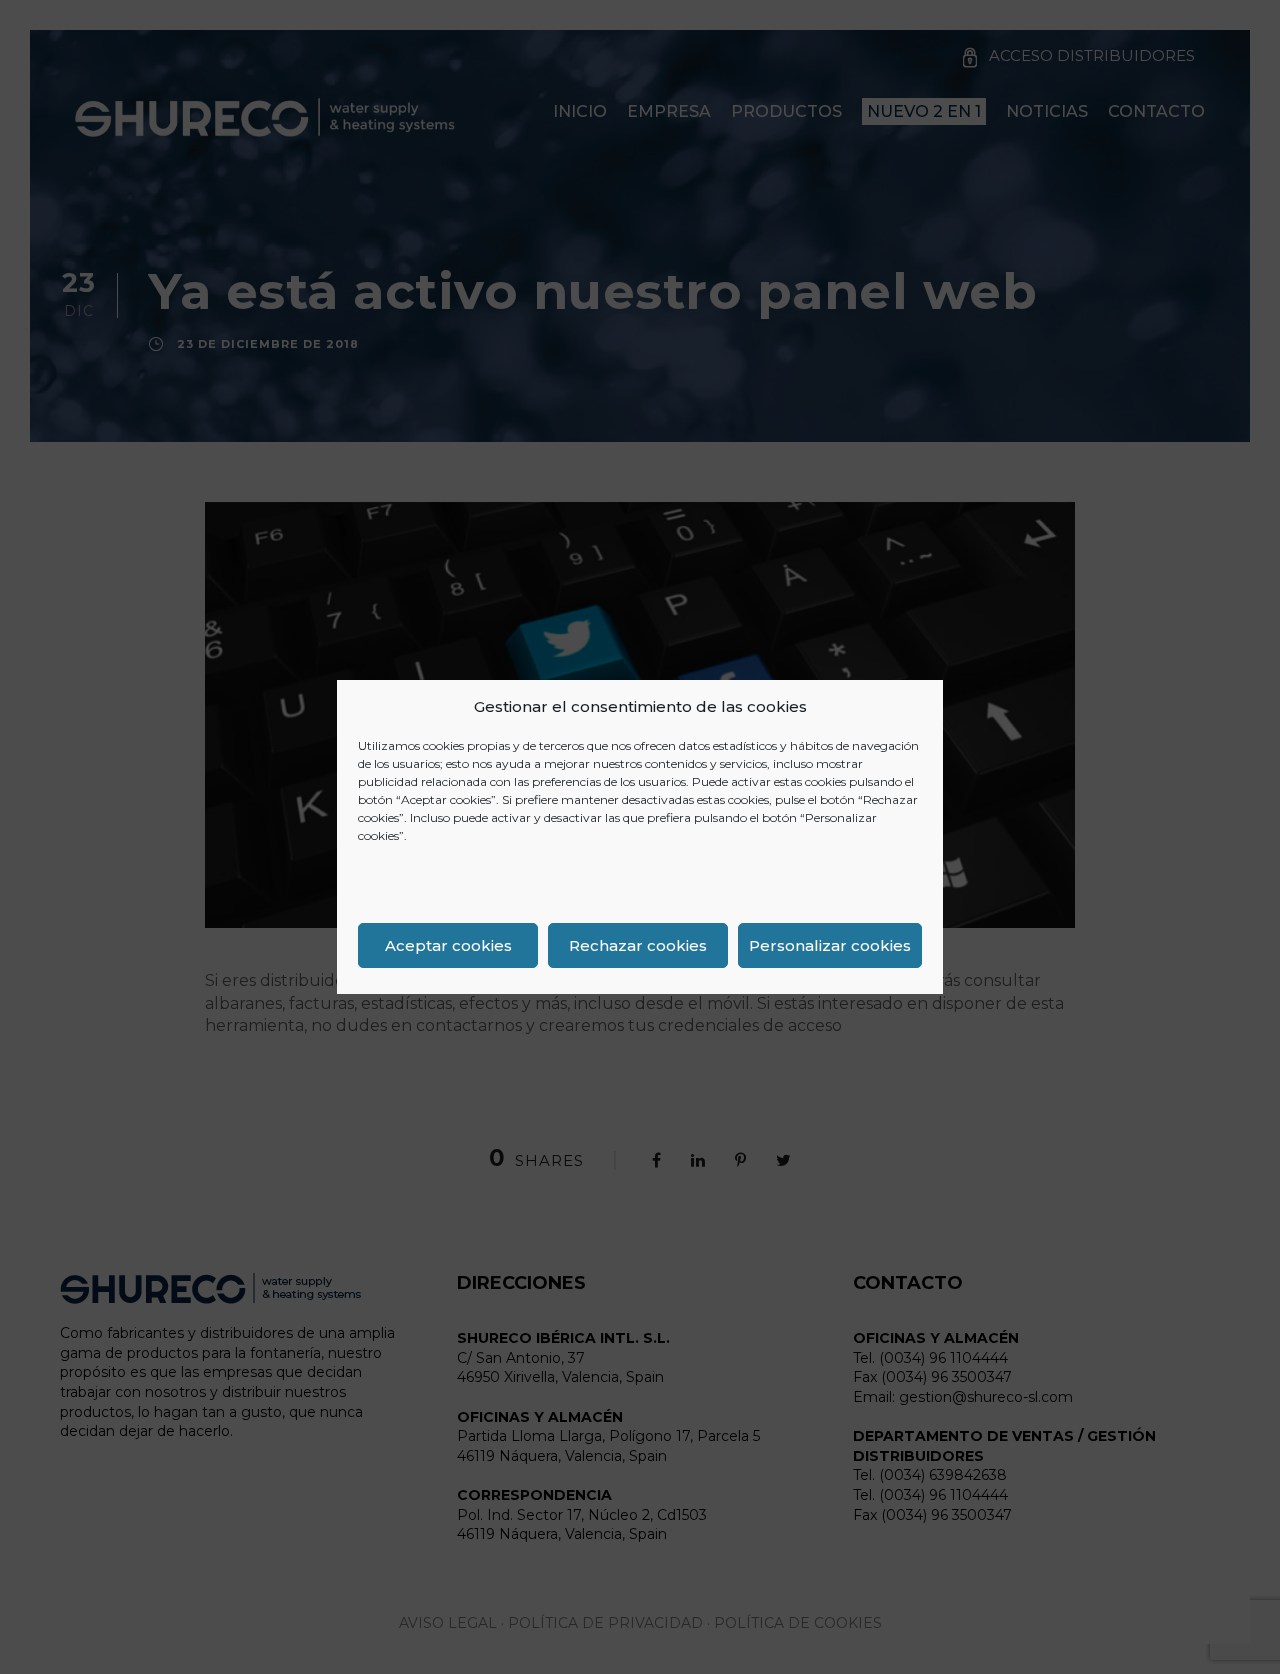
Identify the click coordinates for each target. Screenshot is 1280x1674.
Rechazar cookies (638, 945)
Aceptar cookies (448, 945)
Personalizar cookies (830, 945)
